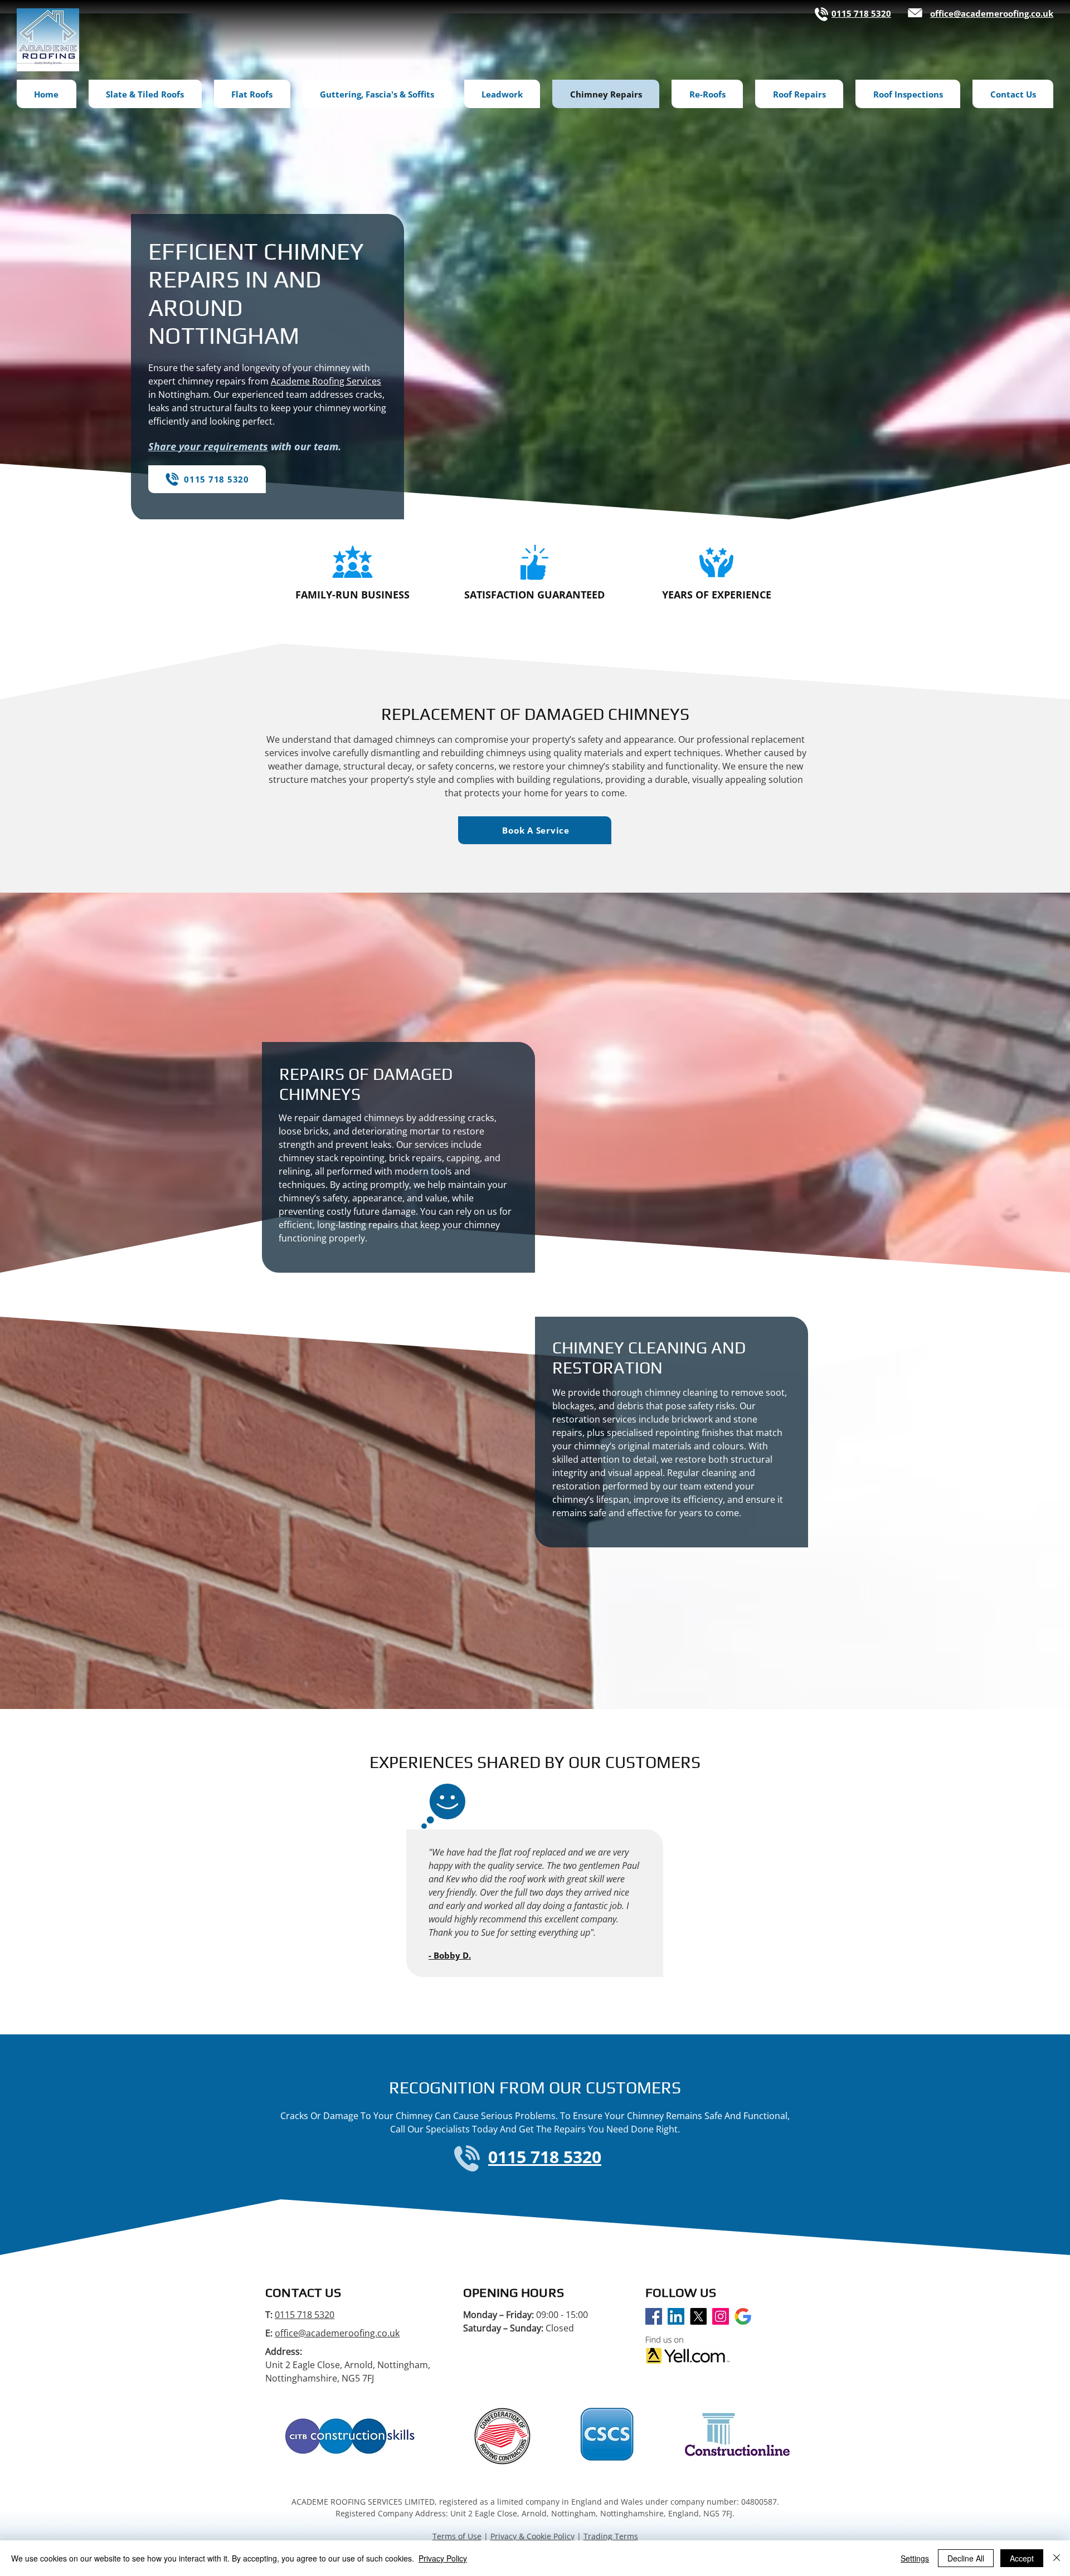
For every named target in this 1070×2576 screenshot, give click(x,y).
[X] (698, 2316)
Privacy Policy (443, 2558)
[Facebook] (654, 2316)
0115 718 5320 (305, 2315)
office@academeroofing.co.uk (337, 2333)
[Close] (1057, 2558)
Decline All (966, 2558)
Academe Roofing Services (326, 381)
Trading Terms (611, 2536)
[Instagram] (721, 2316)
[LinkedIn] (676, 2316)
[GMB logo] (743, 2316)
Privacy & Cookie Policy (532, 2536)
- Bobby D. (450, 1955)
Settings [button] (915, 2558)
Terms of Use (457, 2536)
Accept (1022, 2558)
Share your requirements (208, 446)
